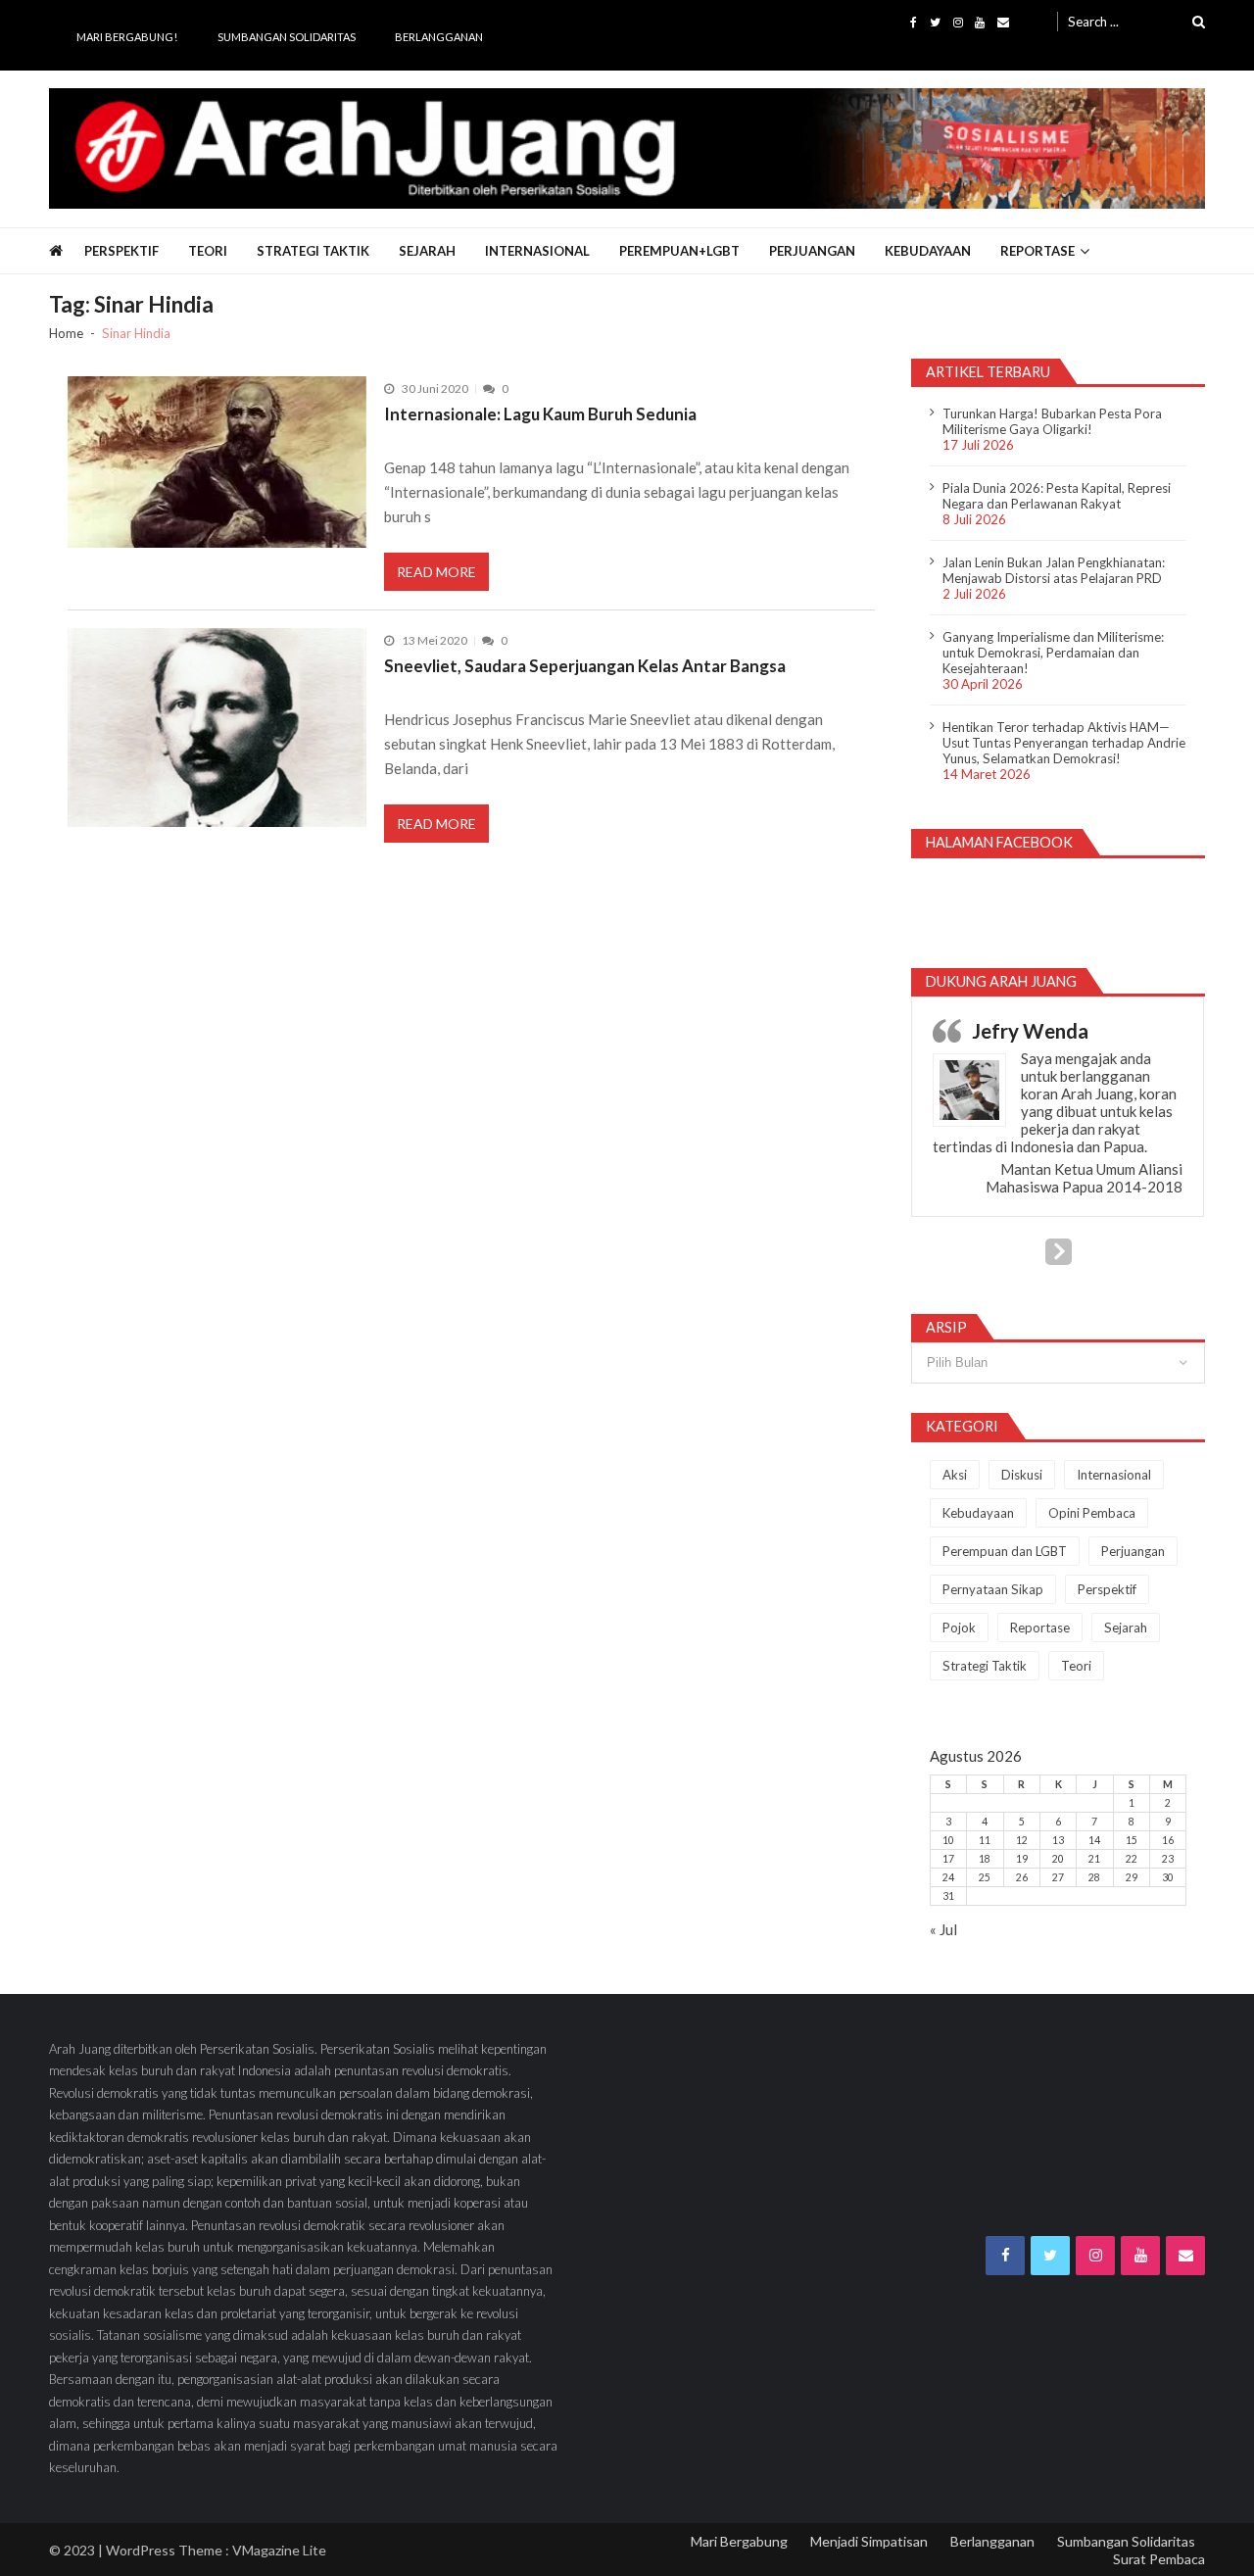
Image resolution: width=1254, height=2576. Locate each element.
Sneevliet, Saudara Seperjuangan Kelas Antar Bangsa (585, 666)
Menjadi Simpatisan (869, 2541)
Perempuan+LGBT (679, 251)
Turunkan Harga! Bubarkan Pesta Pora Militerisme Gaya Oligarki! (1052, 421)
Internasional (537, 251)
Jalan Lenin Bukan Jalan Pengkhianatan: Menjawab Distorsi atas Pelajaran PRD (1054, 570)
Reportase (1037, 251)
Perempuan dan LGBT (1005, 1551)
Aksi (955, 1475)
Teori (208, 251)
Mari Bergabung (739, 2541)
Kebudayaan (928, 251)
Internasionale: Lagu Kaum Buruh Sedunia (540, 414)
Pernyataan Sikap (993, 1589)
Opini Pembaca (1092, 1513)
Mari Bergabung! (127, 37)
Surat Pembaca (1159, 2559)
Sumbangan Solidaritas (287, 37)
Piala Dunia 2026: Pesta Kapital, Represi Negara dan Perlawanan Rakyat (1057, 496)
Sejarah (427, 251)
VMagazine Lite (279, 2550)
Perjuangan (812, 251)
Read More (436, 572)
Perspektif (121, 251)
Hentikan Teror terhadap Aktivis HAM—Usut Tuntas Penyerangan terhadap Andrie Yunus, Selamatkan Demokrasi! (1064, 743)
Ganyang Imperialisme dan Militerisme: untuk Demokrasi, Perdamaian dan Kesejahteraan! (1053, 653)
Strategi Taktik (313, 251)
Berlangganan (439, 37)
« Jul (943, 1929)
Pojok (959, 1628)
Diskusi (1022, 1475)
